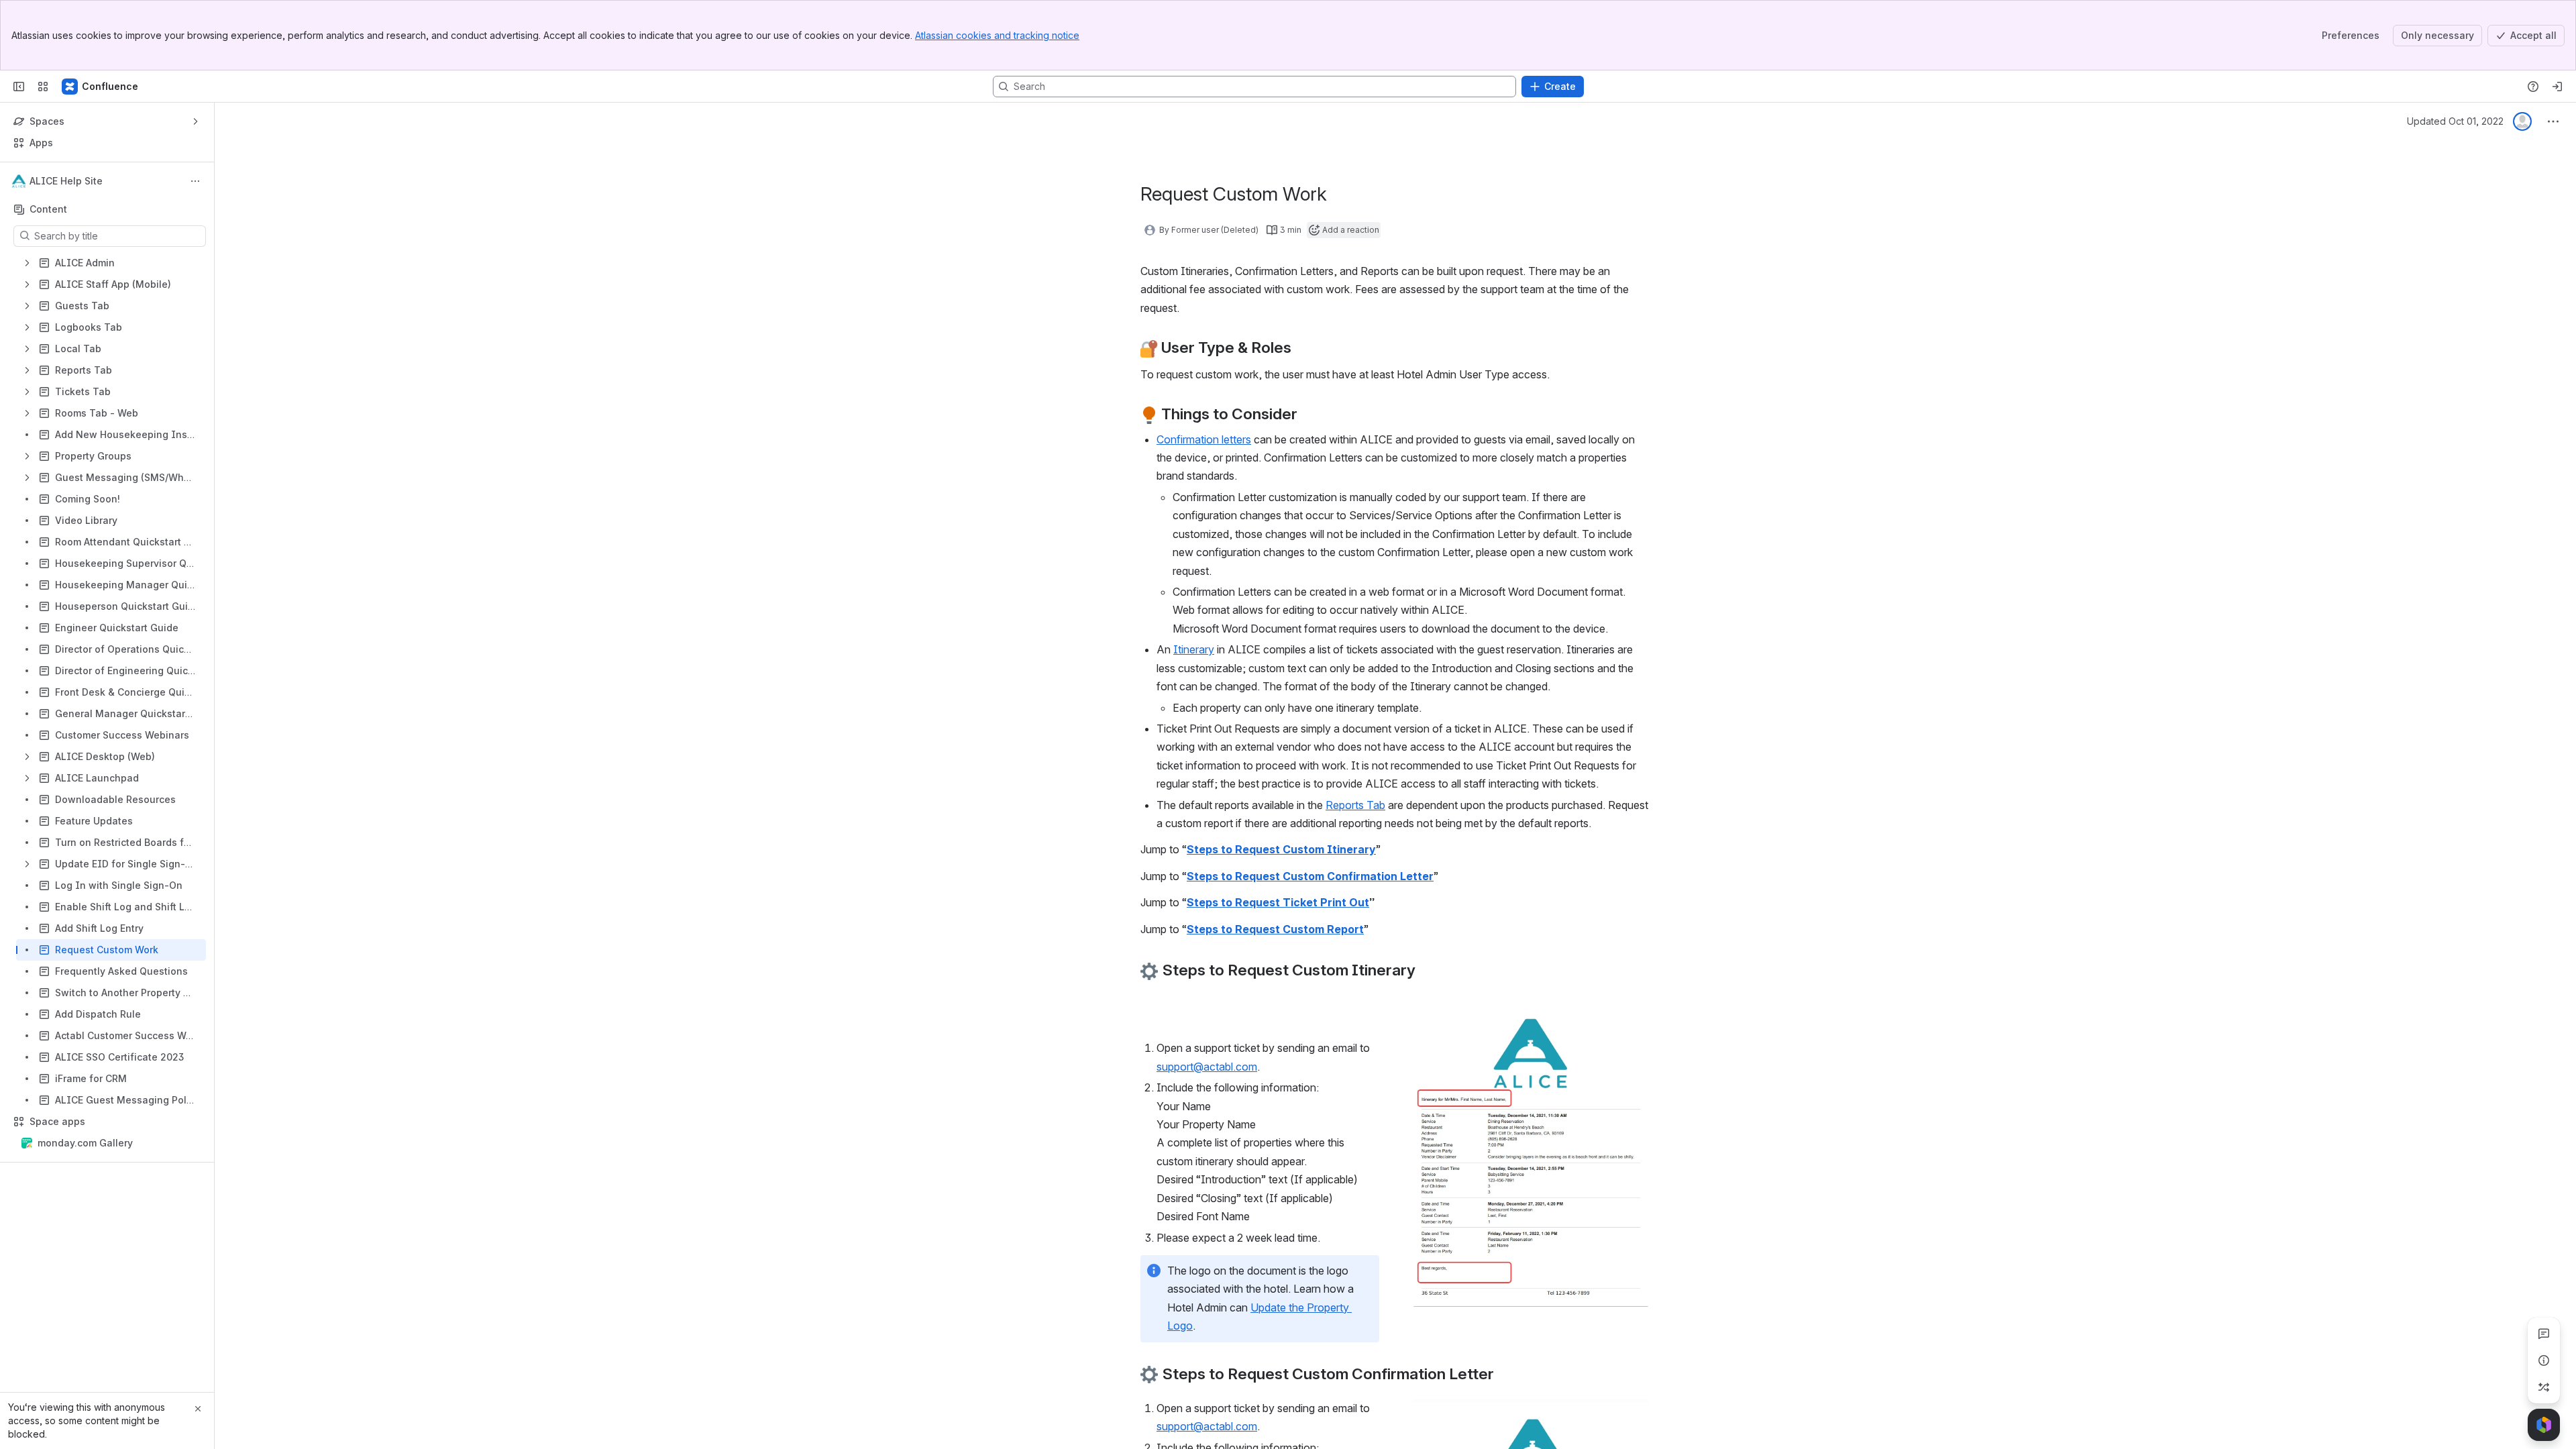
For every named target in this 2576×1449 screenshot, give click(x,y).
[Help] (2533, 87)
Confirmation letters (1204, 439)
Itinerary (1194, 649)
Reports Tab (1355, 805)
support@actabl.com (1207, 1067)
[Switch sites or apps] (43, 87)
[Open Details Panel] (2544, 1360)
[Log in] (2557, 87)
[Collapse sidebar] (19, 87)
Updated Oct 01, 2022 (2455, 121)
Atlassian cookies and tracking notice (997, 35)
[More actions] (195, 181)
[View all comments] (2544, 1334)
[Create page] (2544, 1387)
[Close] (198, 1409)
